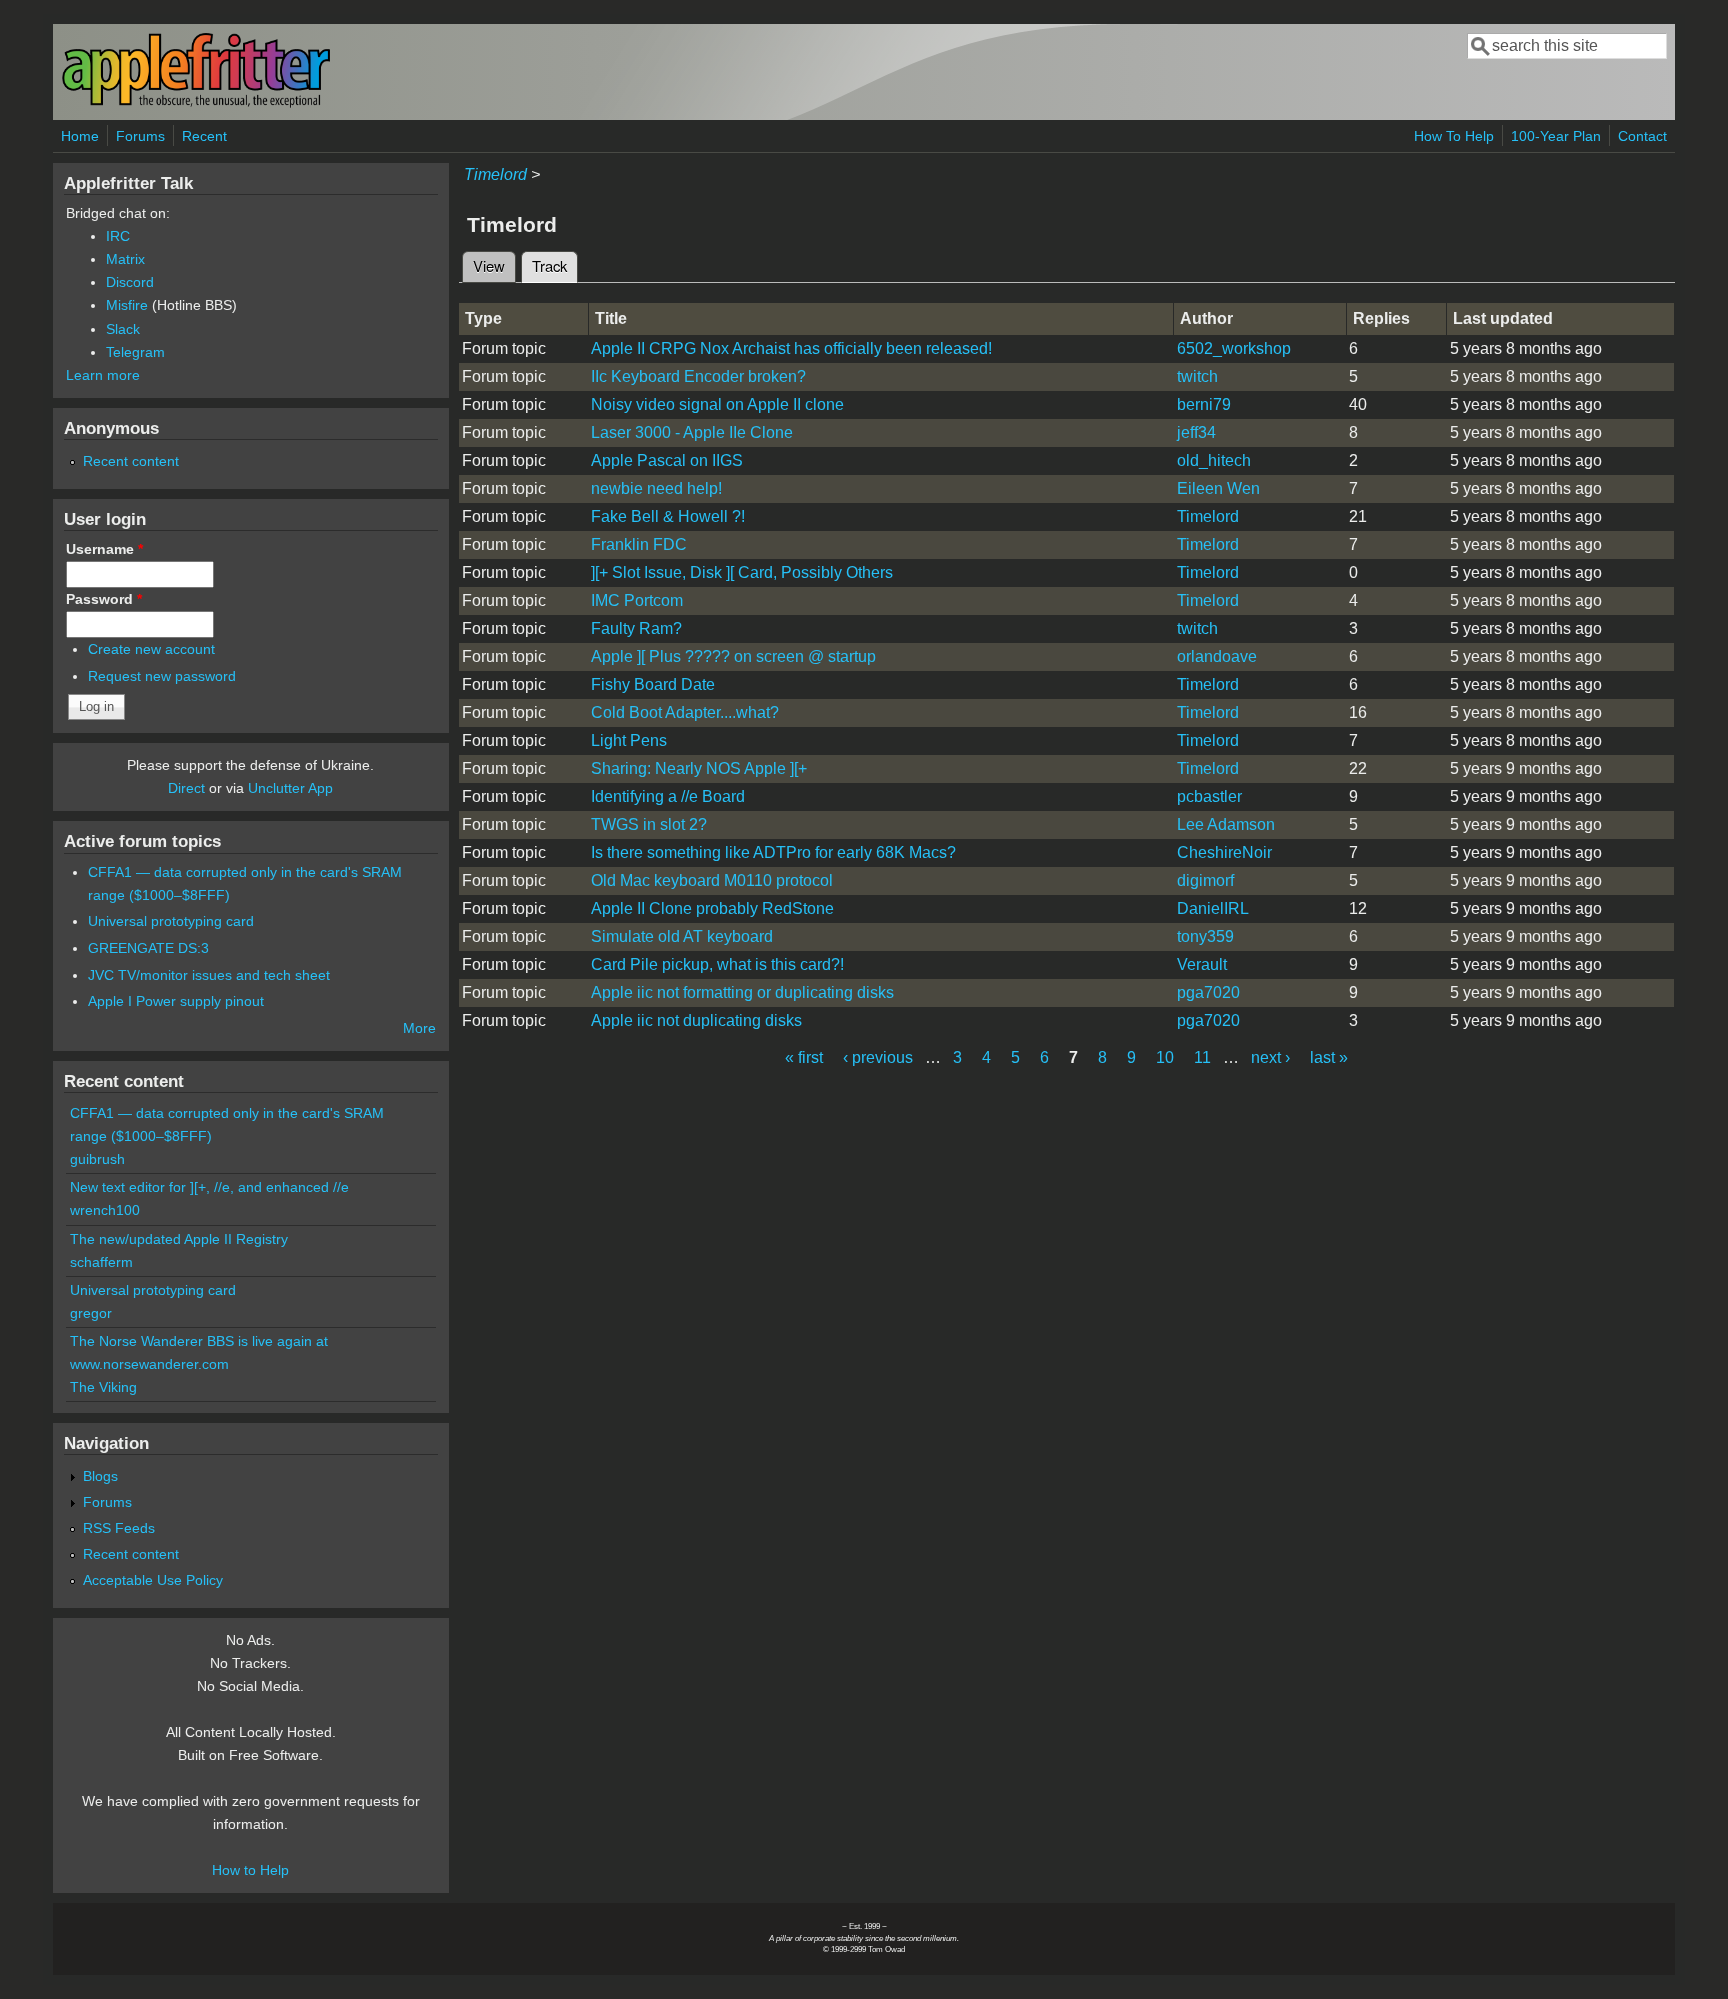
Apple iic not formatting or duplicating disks (742, 992)
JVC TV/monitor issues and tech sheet (209, 975)
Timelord (495, 174)
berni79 (1204, 404)
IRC (118, 236)
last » (1329, 1057)
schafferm (101, 1262)
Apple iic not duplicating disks (696, 1020)
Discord (130, 282)
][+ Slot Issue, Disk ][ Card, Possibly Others (742, 572)
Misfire (127, 305)
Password (104, 599)
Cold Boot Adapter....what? (685, 712)
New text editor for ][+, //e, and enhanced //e (209, 1187)
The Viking (103, 1387)
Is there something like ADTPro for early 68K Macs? (773, 852)
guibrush (97, 1159)
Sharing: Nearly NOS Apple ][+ (699, 768)
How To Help (1454, 136)
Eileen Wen (1218, 488)
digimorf (1205, 880)
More (419, 1028)
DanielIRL (1213, 908)
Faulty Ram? (636, 628)
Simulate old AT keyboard (682, 936)
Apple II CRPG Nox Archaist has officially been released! (791, 348)
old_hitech (1214, 460)
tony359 (1205, 936)
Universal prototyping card (171, 921)
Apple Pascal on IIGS (667, 460)
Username (104, 549)
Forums (140, 136)
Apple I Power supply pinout (176, 1001)
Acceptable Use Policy (153, 1580)
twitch (1197, 376)
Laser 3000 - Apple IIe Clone (692, 432)
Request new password (162, 676)
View (489, 265)
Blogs (100, 1476)
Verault (1202, 964)
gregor (91, 1313)
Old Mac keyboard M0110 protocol (712, 880)
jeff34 (1196, 432)
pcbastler (1209, 796)
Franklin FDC (639, 544)
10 (1165, 1057)
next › (1270, 1057)
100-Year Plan (1556, 136)
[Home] (196, 103)
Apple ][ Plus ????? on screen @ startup (733, 656)
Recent (204, 136)
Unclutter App (290, 788)
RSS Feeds (119, 1528)
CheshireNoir (1224, 852)
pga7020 (1208, 992)
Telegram (135, 352)
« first (804, 1057)
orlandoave (1217, 656)
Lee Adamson (1226, 824)
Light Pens (629, 740)
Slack (123, 329)
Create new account (151, 649)
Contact (1642, 136)
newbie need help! (656, 488)
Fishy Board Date (653, 684)
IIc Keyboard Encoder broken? (698, 376)
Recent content (131, 461)
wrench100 (105, 1210)
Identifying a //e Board (668, 796)
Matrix (125, 259)
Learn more (103, 375)
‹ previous (878, 1057)
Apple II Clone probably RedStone (712, 908)
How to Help (250, 1870)
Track (555, 265)
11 (1202, 1057)
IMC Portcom (637, 600)
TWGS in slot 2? (649, 824)
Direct (186, 788)
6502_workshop (1234, 348)
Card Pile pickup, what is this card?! (717, 964)
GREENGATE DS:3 (148, 948)
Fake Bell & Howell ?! (668, 516)
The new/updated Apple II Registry (179, 1239)
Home (80, 136)
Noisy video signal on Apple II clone (717, 404)
